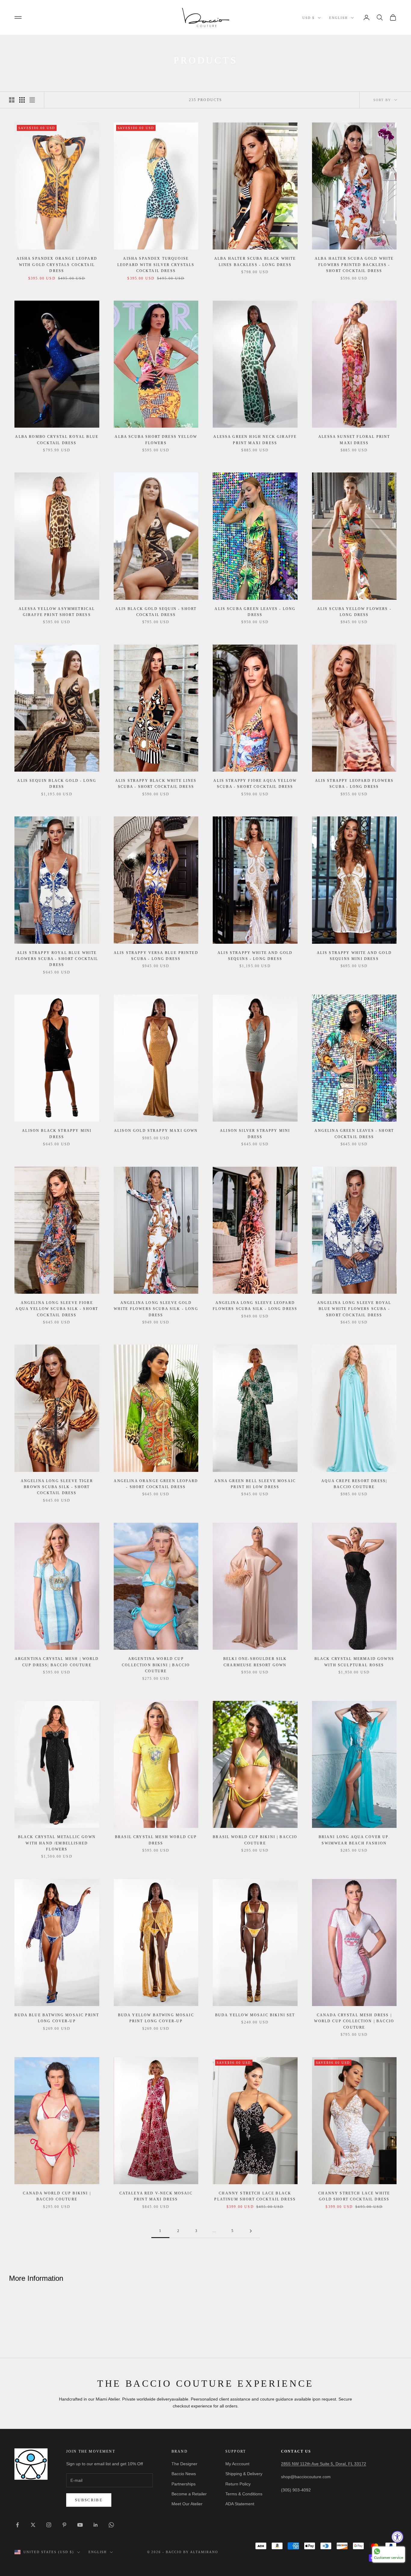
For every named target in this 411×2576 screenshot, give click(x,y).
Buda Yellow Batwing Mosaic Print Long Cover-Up (156, 2018)
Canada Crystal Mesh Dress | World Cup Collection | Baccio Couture (354, 2021)
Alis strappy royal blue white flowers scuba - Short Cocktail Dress (57, 959)
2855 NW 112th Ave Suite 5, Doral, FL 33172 (324, 2464)
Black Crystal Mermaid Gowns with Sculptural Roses (354, 1662)
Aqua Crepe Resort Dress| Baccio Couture (354, 1484)
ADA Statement (240, 2504)
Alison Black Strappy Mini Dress (57, 1134)
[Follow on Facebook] (17, 2525)
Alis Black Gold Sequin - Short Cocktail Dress (156, 612)
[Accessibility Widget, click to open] (397, 2537)
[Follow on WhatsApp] (111, 2525)
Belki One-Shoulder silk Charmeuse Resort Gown (255, 1662)
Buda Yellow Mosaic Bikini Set (255, 2015)
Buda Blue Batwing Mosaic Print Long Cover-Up (57, 2018)
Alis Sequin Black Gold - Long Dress (57, 784)
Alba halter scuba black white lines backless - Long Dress (255, 262)
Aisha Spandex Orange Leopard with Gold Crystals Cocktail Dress (57, 265)
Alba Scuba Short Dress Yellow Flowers (156, 440)
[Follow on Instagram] (49, 2525)
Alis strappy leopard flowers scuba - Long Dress (354, 784)
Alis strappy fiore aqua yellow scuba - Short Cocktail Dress (255, 784)
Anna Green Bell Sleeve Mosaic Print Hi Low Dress (255, 1484)
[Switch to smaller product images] (22, 100)
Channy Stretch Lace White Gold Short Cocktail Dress (354, 2196)
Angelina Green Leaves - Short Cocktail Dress (354, 1134)
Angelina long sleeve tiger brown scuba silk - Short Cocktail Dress (57, 1487)
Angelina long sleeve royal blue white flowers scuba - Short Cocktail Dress (354, 1309)
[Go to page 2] (251, 2231)
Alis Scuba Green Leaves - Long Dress (255, 612)
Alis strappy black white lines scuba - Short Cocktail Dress (156, 784)
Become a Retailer (189, 2494)
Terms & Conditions (244, 2494)
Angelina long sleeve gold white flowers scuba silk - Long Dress (156, 1309)
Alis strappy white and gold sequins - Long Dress (255, 956)
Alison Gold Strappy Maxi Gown (156, 1131)
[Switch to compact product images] (32, 100)
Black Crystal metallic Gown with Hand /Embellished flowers (57, 1843)
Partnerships (184, 2484)
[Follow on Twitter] (33, 2525)
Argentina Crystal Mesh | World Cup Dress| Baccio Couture (57, 1662)
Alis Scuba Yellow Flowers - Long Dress (354, 612)
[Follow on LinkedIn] (96, 2525)
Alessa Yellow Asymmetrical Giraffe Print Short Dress (57, 612)
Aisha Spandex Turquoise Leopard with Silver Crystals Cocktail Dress (156, 265)
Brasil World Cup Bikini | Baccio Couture (255, 1840)
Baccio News (184, 2474)
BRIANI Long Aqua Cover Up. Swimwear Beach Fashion (354, 1840)
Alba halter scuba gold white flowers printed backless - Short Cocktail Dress (354, 265)
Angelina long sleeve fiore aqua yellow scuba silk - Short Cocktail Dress (57, 1309)
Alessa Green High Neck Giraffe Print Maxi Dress (255, 440)
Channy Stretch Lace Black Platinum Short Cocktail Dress (255, 2196)
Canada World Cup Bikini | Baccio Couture (57, 2196)
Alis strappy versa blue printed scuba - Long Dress (156, 956)
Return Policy (238, 2484)
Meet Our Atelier (187, 2504)
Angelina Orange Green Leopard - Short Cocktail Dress (156, 1484)
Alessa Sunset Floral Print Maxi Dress (354, 440)
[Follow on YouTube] (80, 2525)
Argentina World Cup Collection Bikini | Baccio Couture (156, 1665)
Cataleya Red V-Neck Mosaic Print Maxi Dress (156, 2196)
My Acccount (237, 2464)
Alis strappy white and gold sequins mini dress (354, 956)
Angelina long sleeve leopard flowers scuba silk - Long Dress (255, 1306)
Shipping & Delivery (244, 2474)
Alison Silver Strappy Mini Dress (255, 1134)
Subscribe (89, 2500)
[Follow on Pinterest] (64, 2525)
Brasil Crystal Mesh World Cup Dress (156, 1840)
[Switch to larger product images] (12, 100)
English (338, 18)
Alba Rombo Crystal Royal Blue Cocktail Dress (57, 440)
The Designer (184, 2464)
